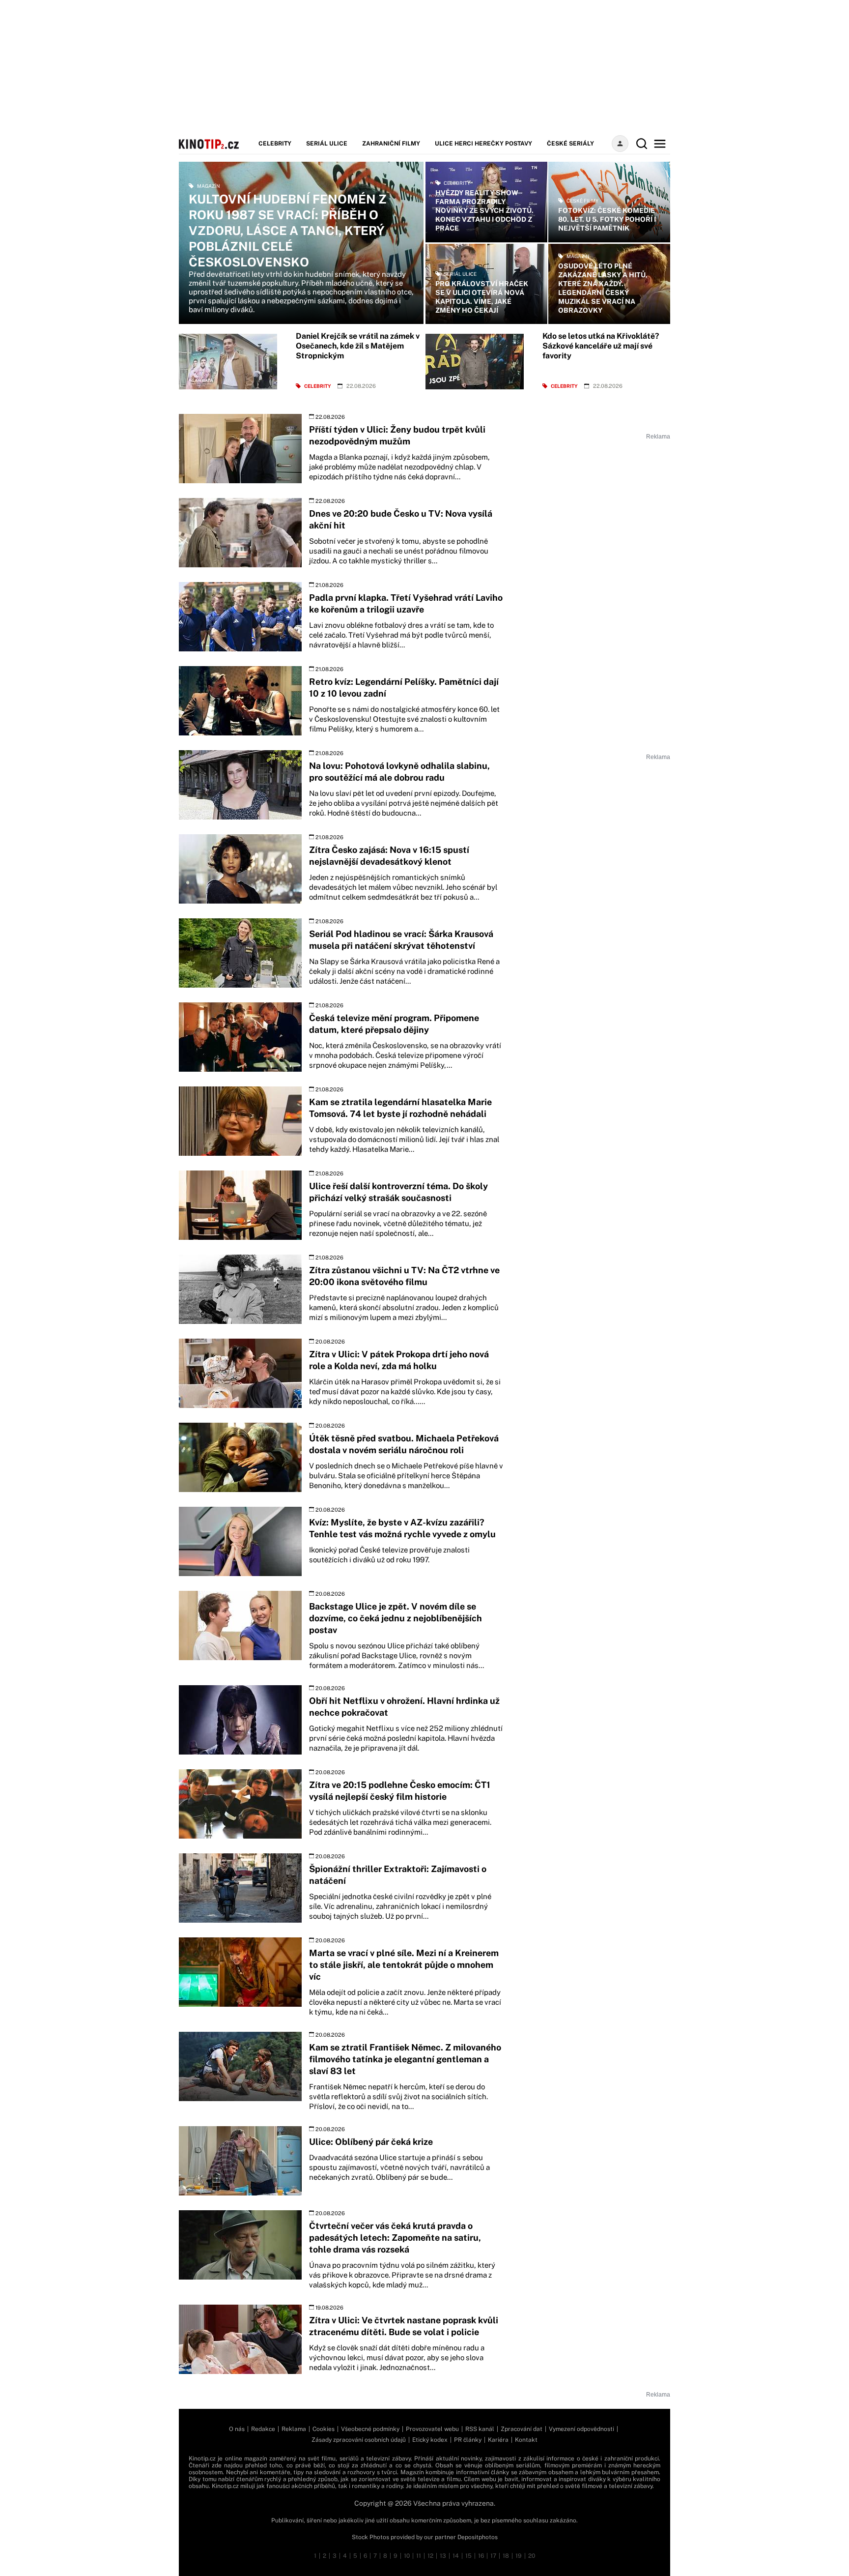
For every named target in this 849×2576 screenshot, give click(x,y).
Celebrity (275, 144)
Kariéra (498, 2440)
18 (506, 2556)
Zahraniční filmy (391, 144)
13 (443, 2556)
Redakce (263, 2429)
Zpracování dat (522, 2429)
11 (419, 2556)
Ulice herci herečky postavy (483, 144)
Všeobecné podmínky (370, 2429)
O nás (237, 2429)
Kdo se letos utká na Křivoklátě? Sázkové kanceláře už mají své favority (601, 346)
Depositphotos (478, 2537)
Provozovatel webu (432, 2429)
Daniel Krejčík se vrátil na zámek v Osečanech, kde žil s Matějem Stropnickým (358, 346)
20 (532, 2556)
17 (493, 2556)
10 (407, 2556)
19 (519, 2556)
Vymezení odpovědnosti (581, 2429)
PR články (468, 2440)
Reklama (294, 2429)
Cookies (324, 2429)
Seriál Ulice (327, 144)
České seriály (570, 144)
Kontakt (526, 2440)
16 (481, 2556)
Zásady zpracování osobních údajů (359, 2440)
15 (468, 2556)
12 (430, 2556)
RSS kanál (480, 2429)
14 (456, 2556)
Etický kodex (430, 2440)
